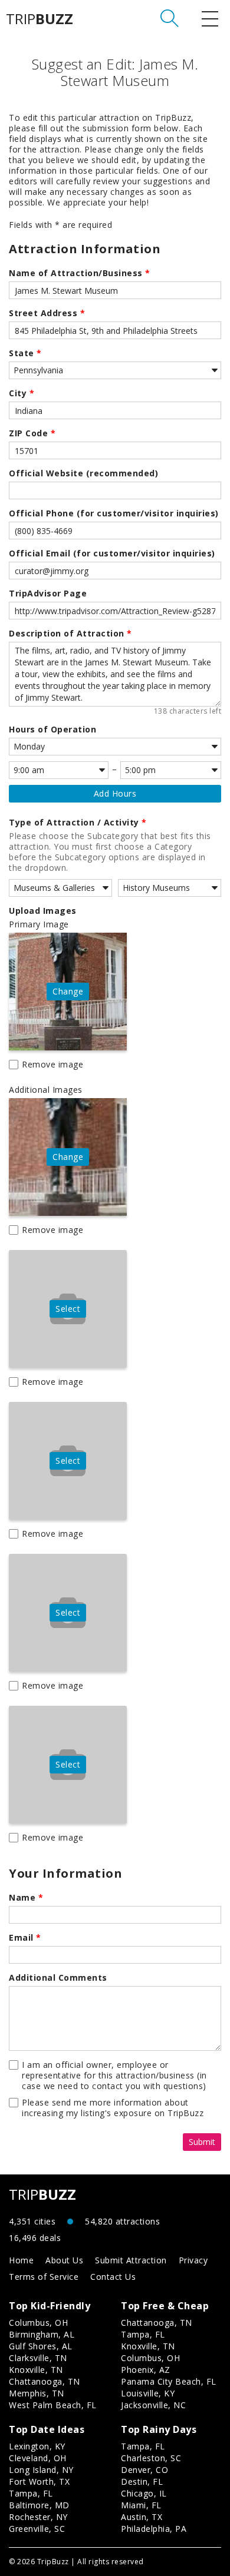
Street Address (47, 313)
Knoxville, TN (36, 2370)
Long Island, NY (41, 2470)
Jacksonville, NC (153, 2405)
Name (26, 1898)
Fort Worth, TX (39, 2481)
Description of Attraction (70, 634)
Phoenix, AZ (146, 2370)
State (25, 353)
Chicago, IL (144, 2493)
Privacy (193, 2260)
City (22, 393)
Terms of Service (44, 2277)
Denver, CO (144, 2470)
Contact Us (113, 2277)
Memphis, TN (37, 2393)
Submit (202, 2142)
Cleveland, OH (38, 2458)
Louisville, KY (148, 2393)
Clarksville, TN (38, 2358)
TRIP (40, 19)
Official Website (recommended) (83, 473)
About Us (64, 2260)
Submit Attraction (131, 2260)
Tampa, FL (143, 2334)
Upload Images (43, 911)
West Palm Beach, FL (53, 2405)
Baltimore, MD (39, 2505)
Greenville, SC (37, 2529)
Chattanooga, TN (45, 2381)
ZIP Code (32, 433)
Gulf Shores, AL (41, 2346)
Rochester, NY (38, 2517)
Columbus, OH (38, 2323)
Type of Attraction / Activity (78, 823)
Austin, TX (142, 2517)
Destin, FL (142, 2481)
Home (21, 2260)
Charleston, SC (151, 2458)
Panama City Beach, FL (169, 2381)
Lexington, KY (37, 2446)
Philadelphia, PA (154, 2529)
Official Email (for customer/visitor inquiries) (112, 553)
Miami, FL (141, 2505)
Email (25, 1938)
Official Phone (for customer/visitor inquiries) (114, 513)
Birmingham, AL (42, 2334)
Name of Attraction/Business (80, 273)
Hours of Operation (52, 730)
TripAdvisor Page (48, 594)
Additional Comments (58, 1978)
